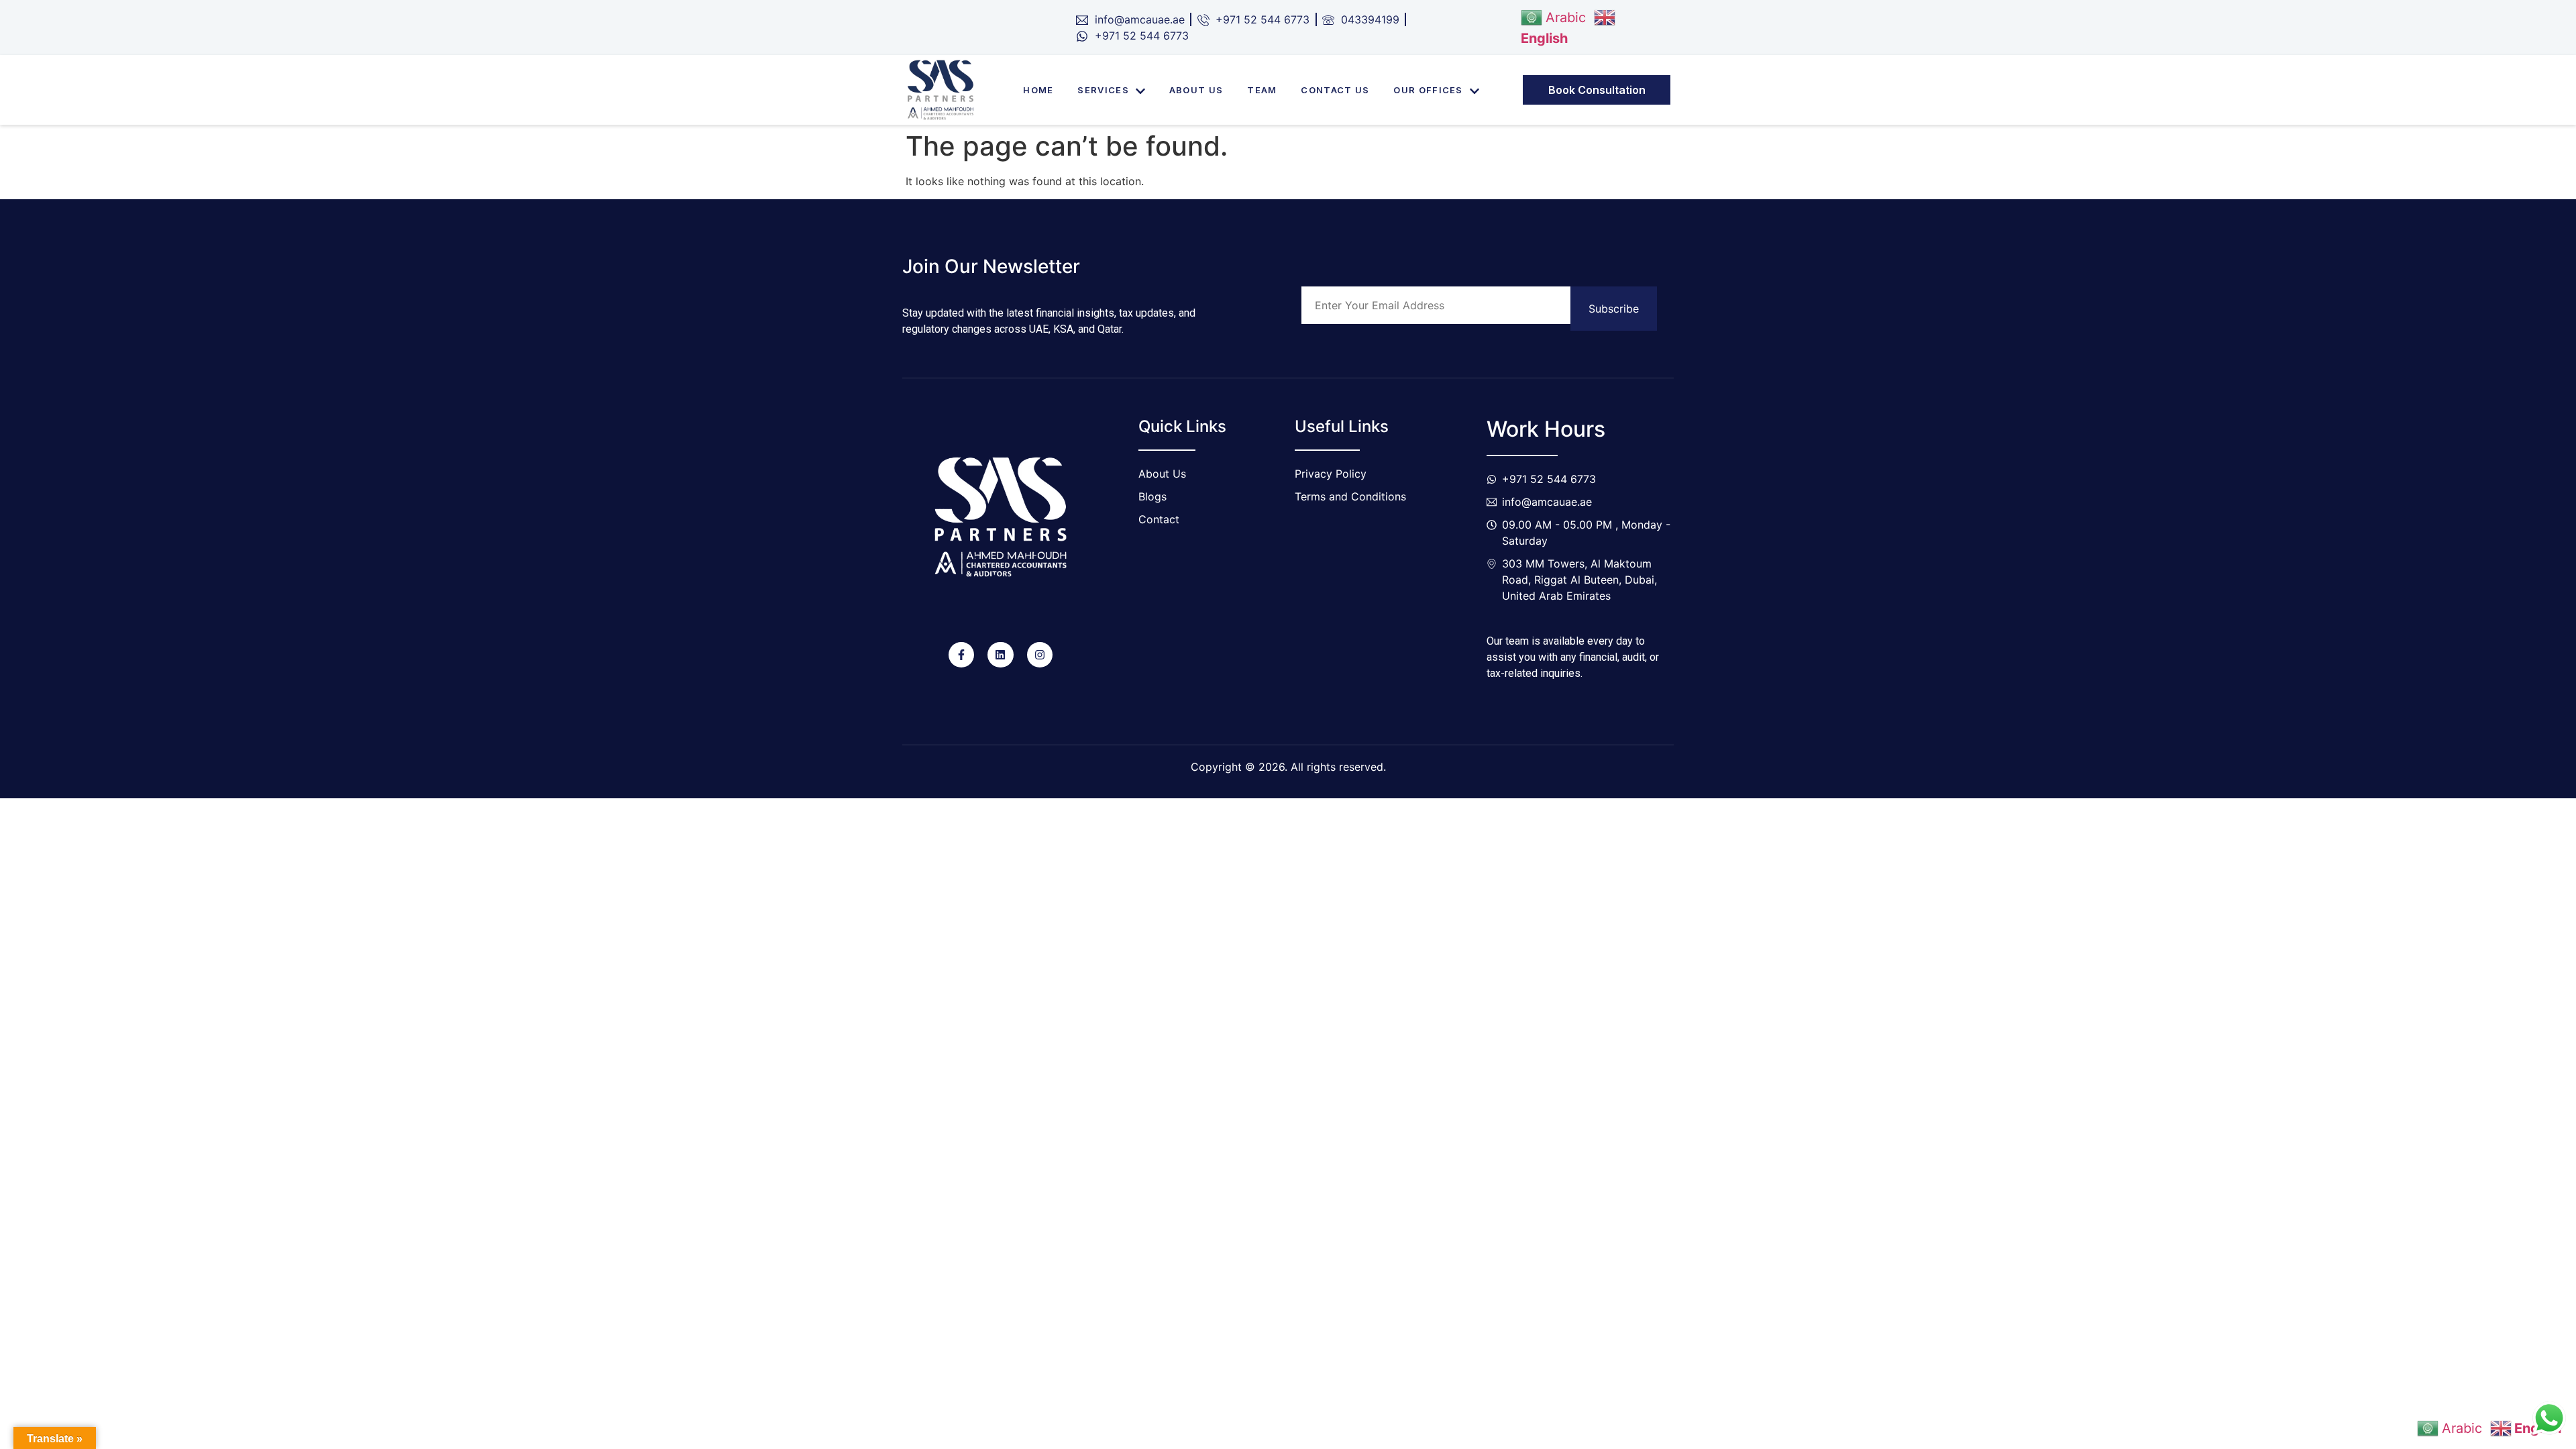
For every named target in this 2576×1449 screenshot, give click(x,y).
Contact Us (1335, 90)
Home (1038, 90)
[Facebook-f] (961, 655)
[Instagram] (1040, 655)
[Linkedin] (1000, 655)
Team (1262, 90)
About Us (1196, 90)
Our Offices (1428, 90)
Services (1103, 90)
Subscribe (1614, 309)
